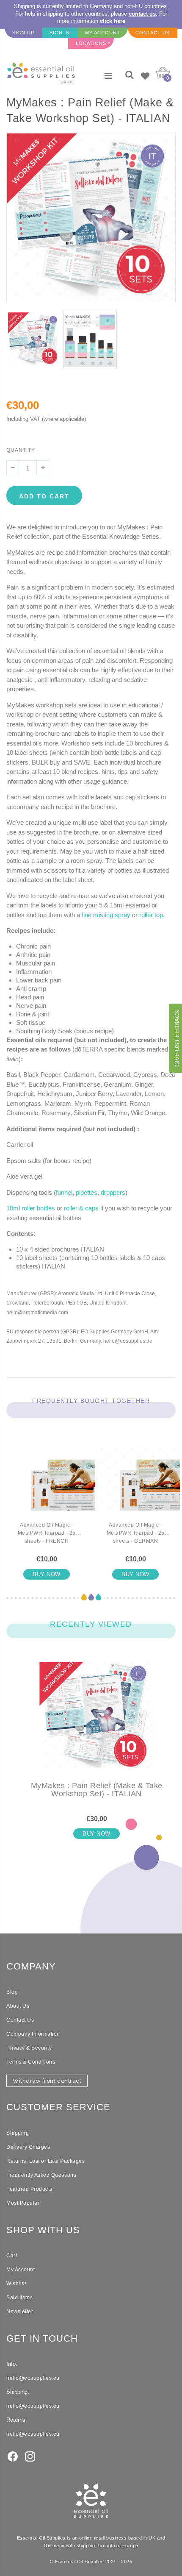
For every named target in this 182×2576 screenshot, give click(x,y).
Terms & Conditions (31, 2062)
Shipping (18, 2133)
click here (113, 21)
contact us (142, 14)
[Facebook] (13, 2456)
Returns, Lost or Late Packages (45, 2161)
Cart (12, 2256)
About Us (18, 2006)
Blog (12, 1992)
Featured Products (29, 2189)
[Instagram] (30, 2456)
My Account (21, 2270)
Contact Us (20, 2020)
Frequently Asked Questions (41, 2175)
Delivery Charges (28, 2147)
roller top (151, 915)
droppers (113, 1192)
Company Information (33, 2034)
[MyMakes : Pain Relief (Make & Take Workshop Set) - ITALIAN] (97, 1722)
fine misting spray (106, 915)
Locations (91, 43)
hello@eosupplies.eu (33, 2378)
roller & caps (81, 1208)
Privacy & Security (29, 2048)
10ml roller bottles (31, 1208)
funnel (64, 1192)
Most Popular (23, 2203)
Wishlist (16, 2284)
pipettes (87, 1192)
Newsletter (20, 2312)
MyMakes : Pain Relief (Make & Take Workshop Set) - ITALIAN (97, 1790)
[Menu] (108, 76)
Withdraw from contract (47, 2081)
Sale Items (19, 2298)
